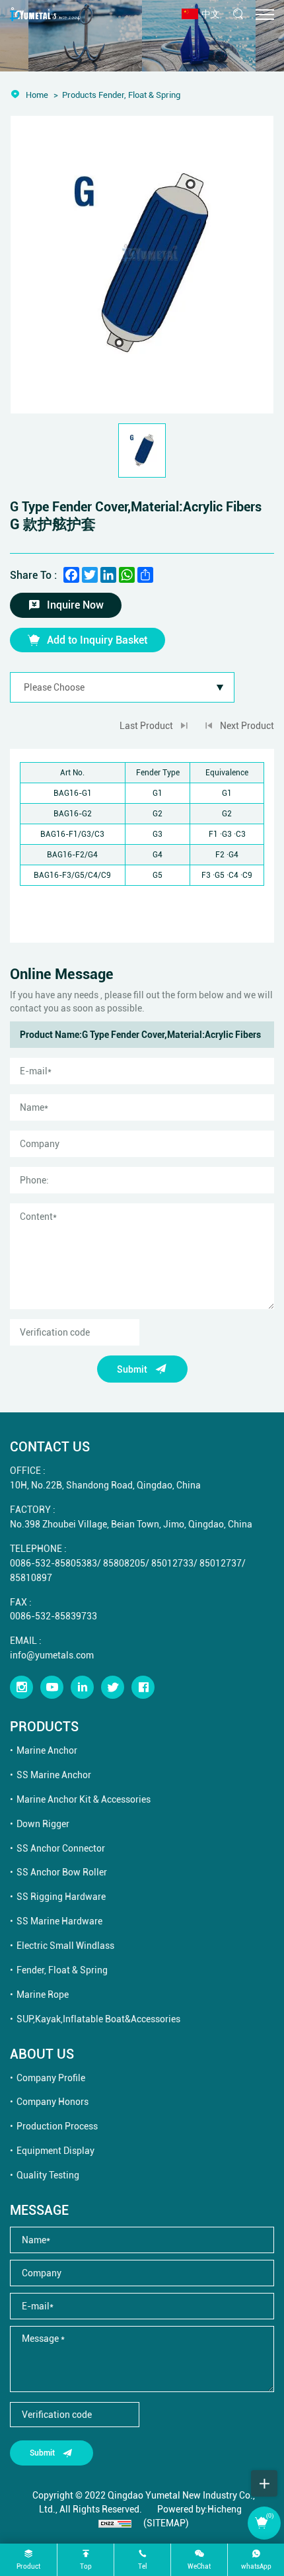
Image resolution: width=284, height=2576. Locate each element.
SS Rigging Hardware (61, 1896)
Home (37, 95)
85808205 (124, 1563)
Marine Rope (43, 1994)
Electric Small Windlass (65, 1945)
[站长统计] (115, 2523)
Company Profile (51, 2078)
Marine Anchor (47, 1750)
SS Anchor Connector (61, 1848)
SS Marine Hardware (59, 1921)
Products (79, 95)
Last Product (146, 725)
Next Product (247, 725)
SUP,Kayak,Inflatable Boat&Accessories (98, 2019)
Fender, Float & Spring (62, 1970)
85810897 (31, 1577)
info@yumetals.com (52, 1655)
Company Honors (53, 2101)
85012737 (221, 1563)
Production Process (57, 2126)
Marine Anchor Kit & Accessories (84, 1799)
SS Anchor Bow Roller (62, 1872)
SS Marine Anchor (54, 1775)
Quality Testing (48, 2175)
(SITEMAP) (166, 2523)
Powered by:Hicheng (199, 2509)
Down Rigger (43, 1824)
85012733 (172, 1563)
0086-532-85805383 (53, 1563)
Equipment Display (55, 2150)
